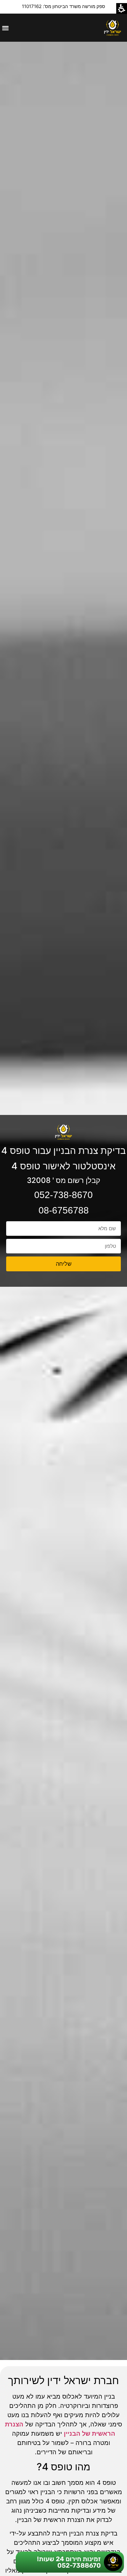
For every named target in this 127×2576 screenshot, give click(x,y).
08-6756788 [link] (64, 1210)
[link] (113, 28)
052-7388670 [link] (79, 2565)
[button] (5, 28)
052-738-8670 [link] (63, 1195)
